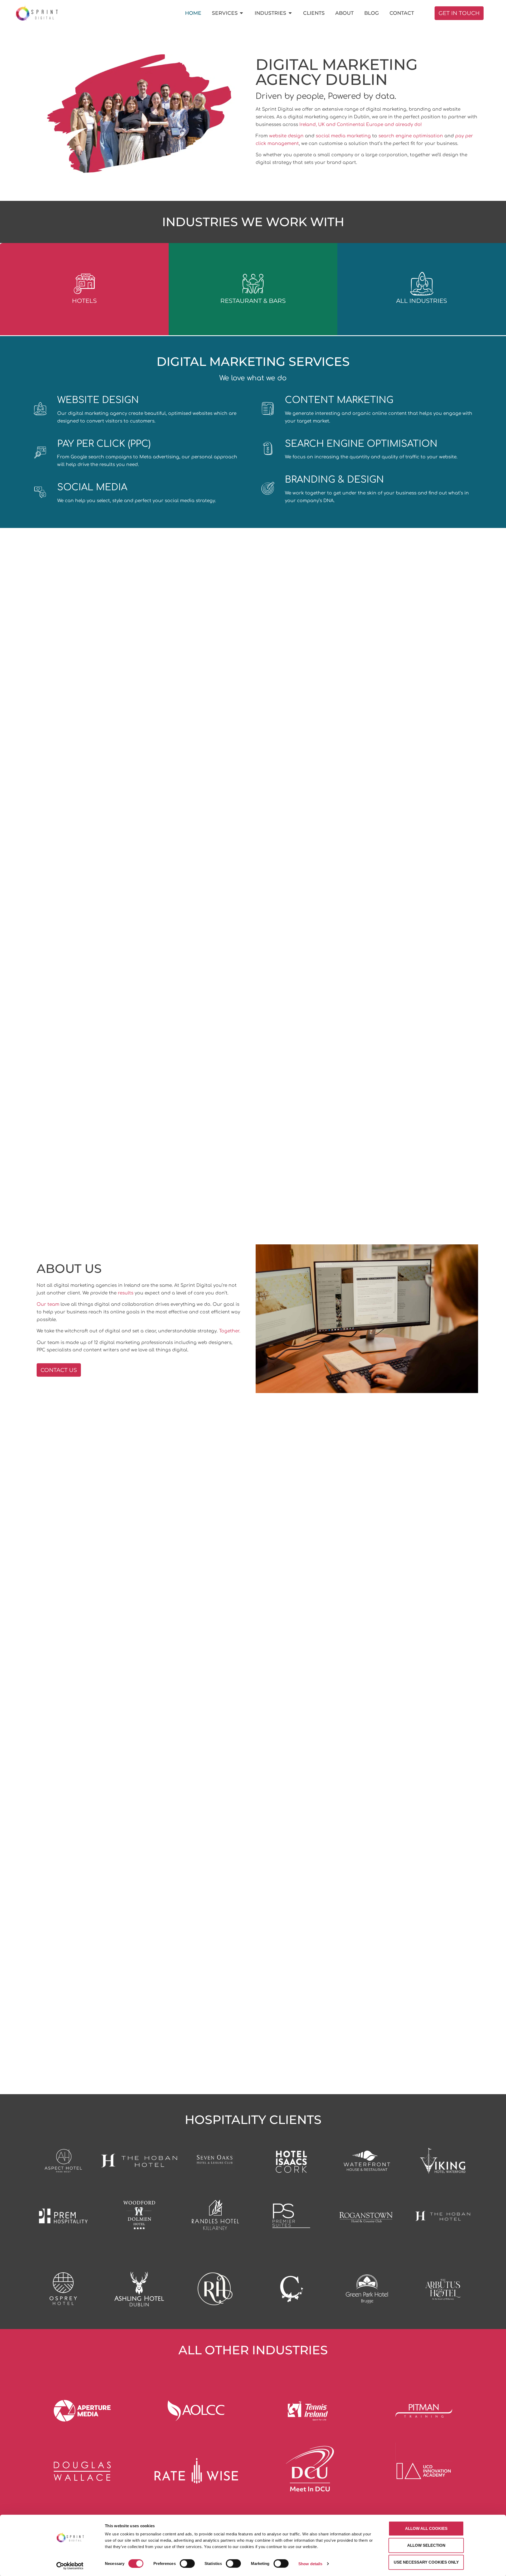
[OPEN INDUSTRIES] (290, 13)
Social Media (92, 487)
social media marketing (343, 136)
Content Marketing (339, 400)
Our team (48, 1304)
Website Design (98, 400)
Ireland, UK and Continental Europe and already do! (361, 125)
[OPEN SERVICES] (242, 13)
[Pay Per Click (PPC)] (40, 453)
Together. (230, 1331)
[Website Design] (40, 409)
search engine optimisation (411, 136)
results (126, 1293)
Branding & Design (334, 480)
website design (286, 136)
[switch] (187, 2563)
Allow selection (426, 2545)
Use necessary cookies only (426, 2562)
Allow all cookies (426, 2528)
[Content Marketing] (268, 409)
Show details (310, 2563)
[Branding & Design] (268, 488)
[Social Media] (40, 492)
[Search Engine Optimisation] (268, 449)
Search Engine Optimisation (361, 444)
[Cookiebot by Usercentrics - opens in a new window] (70, 2566)
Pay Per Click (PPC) (104, 444)
